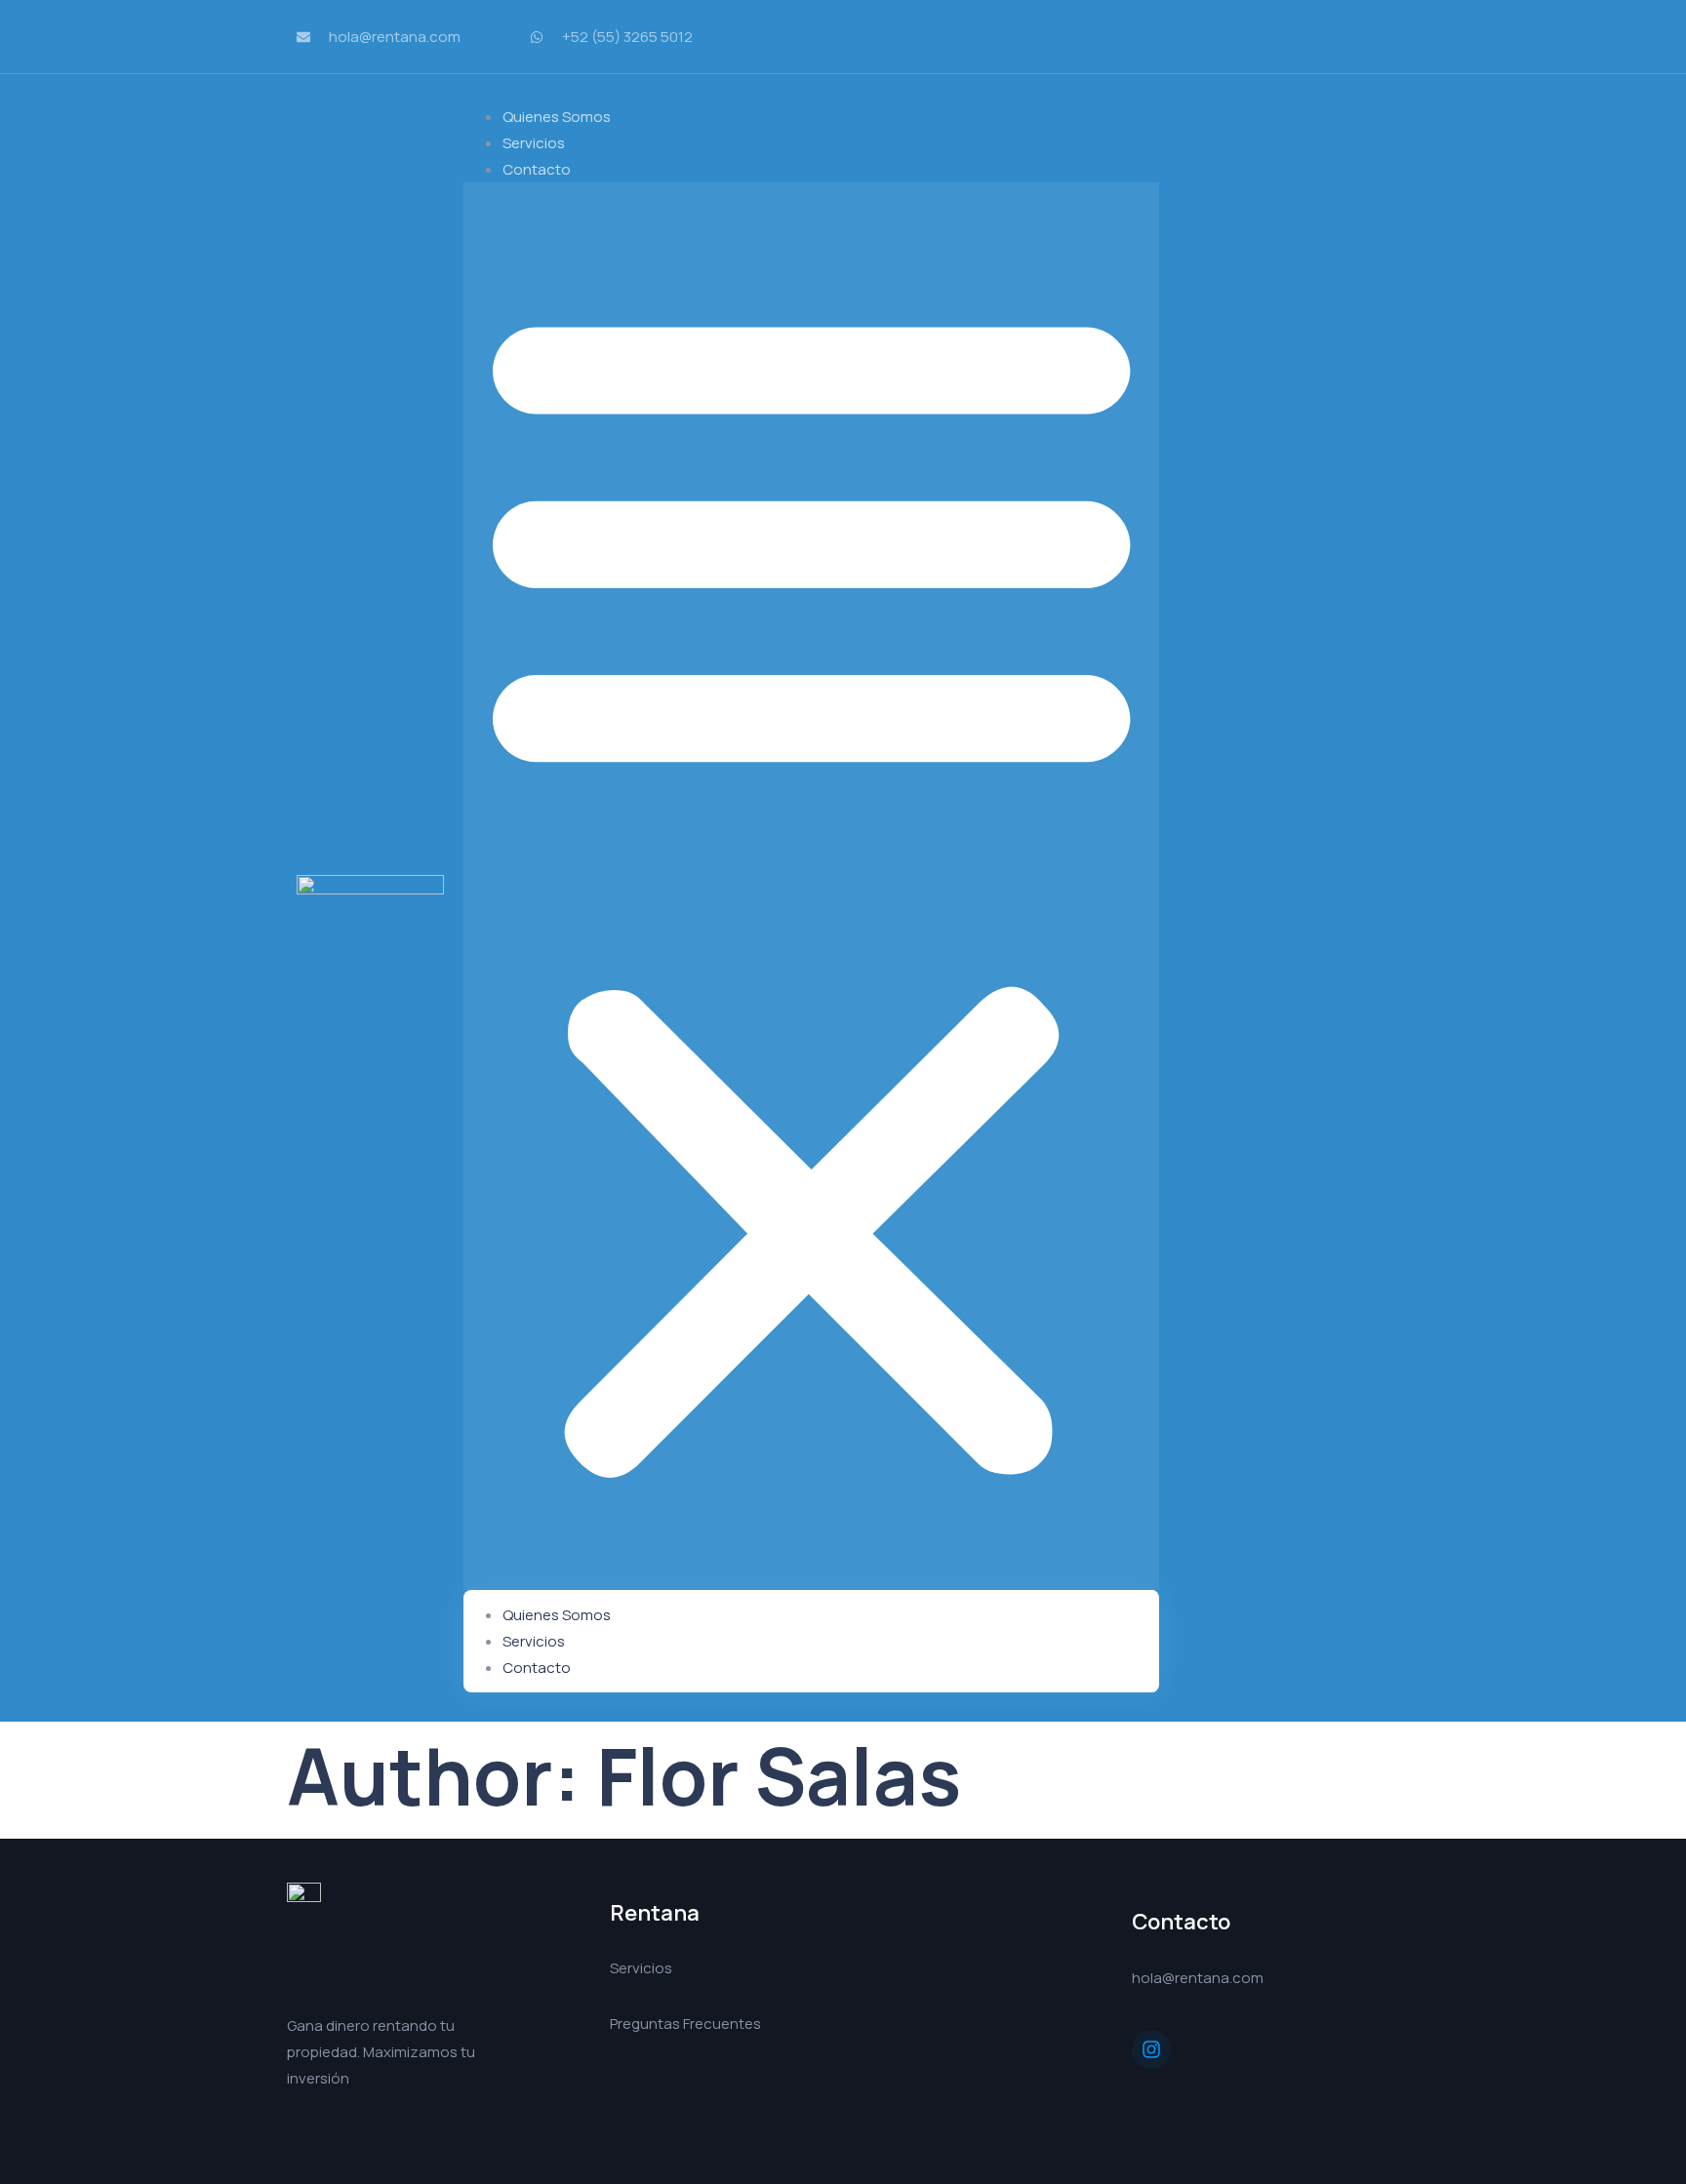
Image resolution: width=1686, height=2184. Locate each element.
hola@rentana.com (1198, 1978)
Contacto (537, 169)
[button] (811, 886)
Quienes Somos (557, 1615)
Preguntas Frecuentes (685, 2024)
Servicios (534, 1641)
